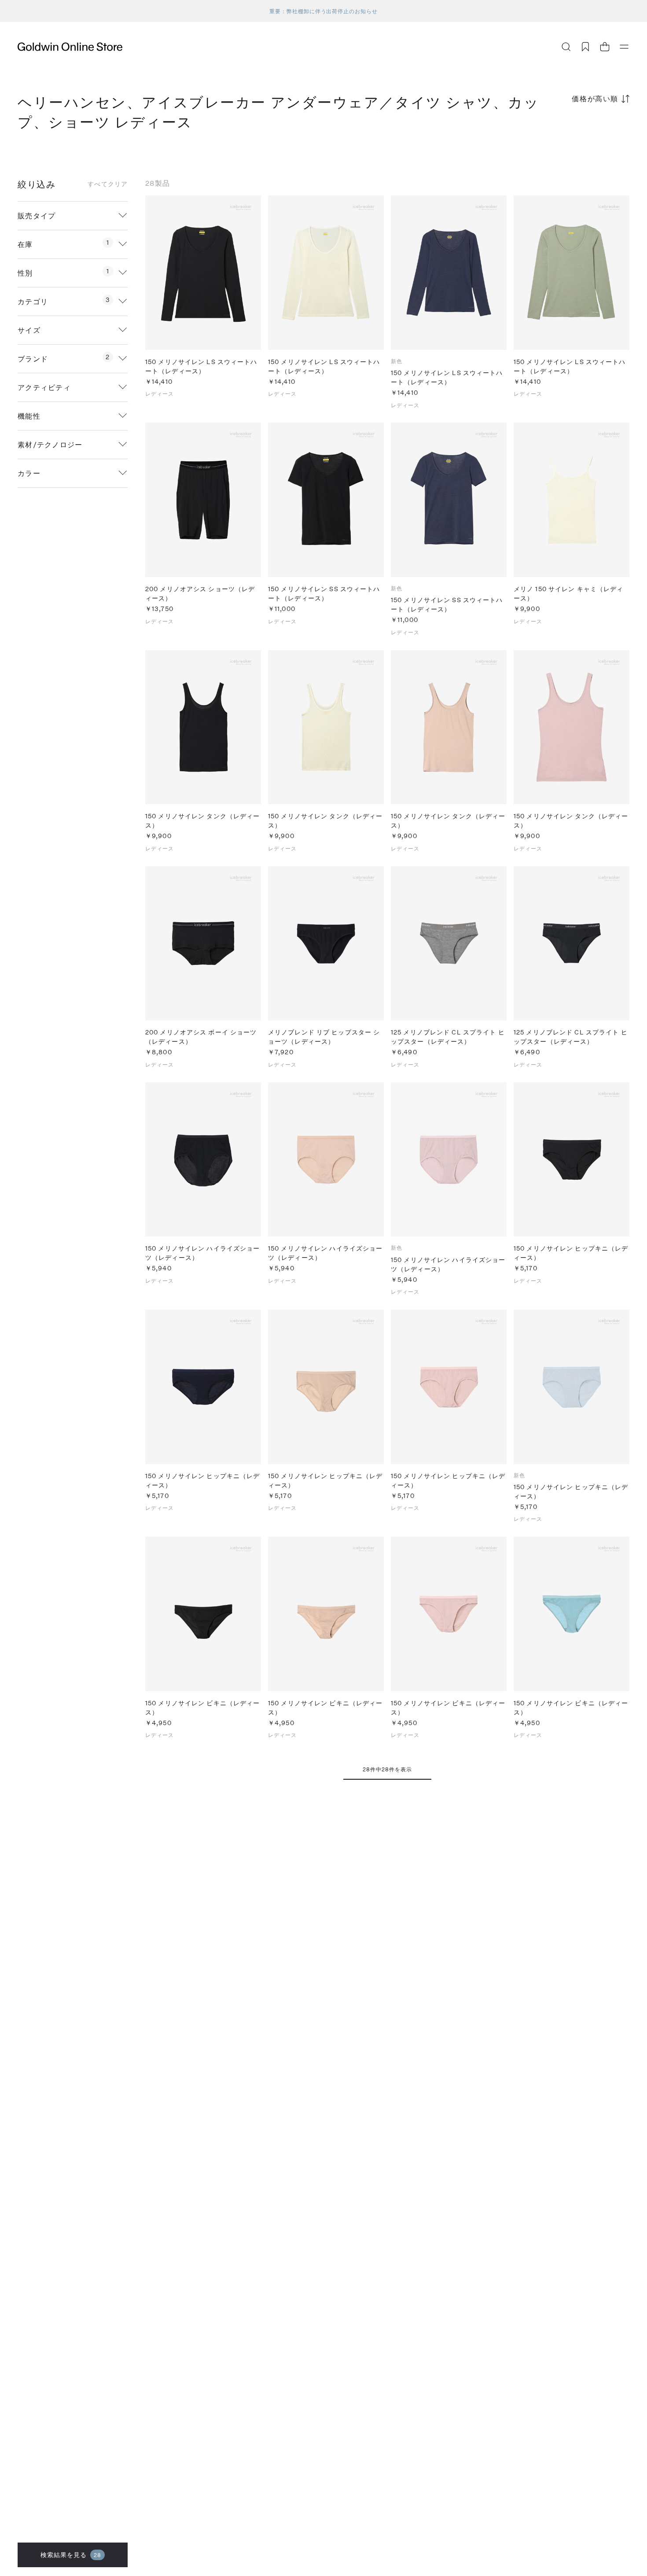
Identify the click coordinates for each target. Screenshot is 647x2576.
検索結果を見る (71, 2555)
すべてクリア (108, 184)
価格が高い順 (595, 98)
